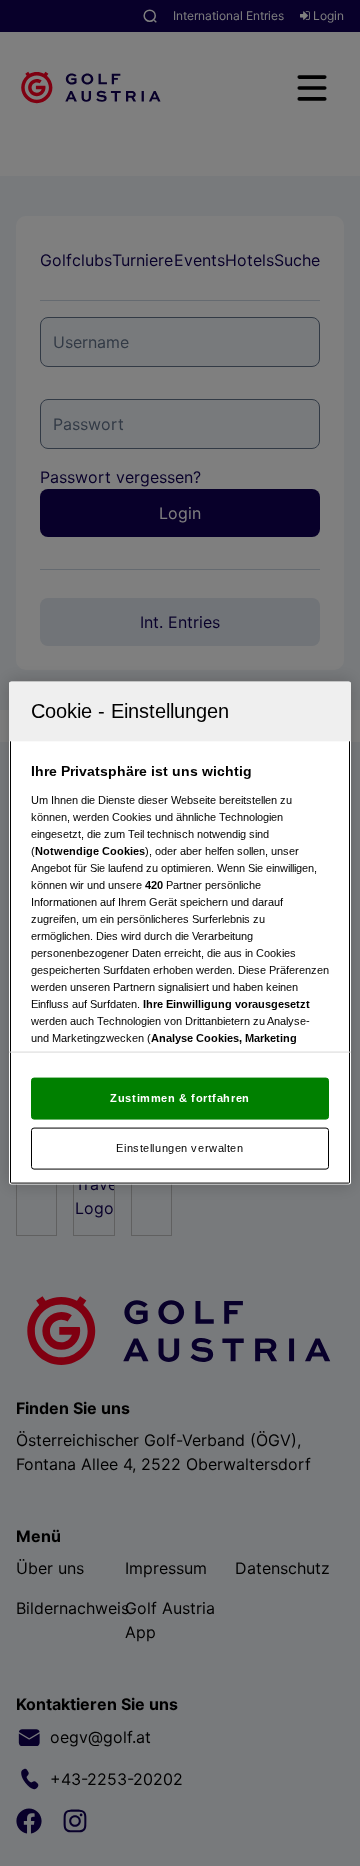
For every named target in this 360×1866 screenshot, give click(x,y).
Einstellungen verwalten (179, 1148)
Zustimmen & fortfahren (180, 1098)
